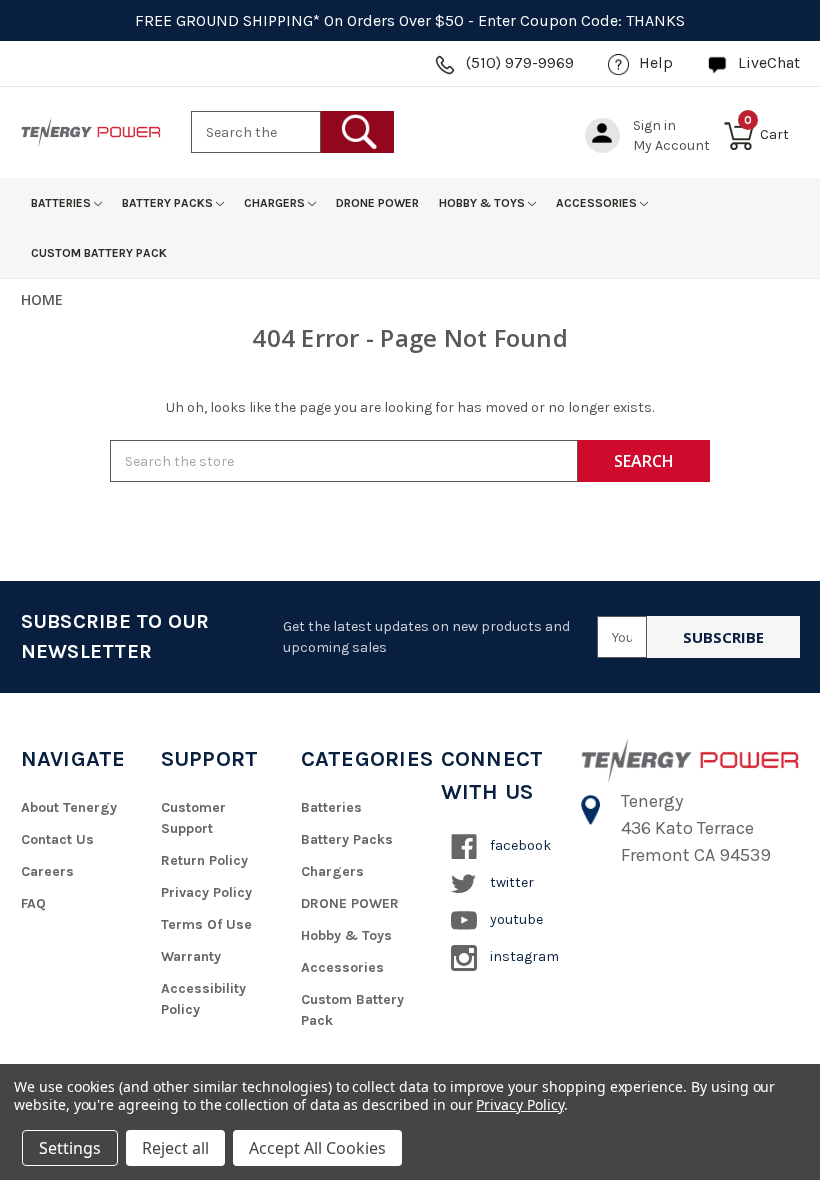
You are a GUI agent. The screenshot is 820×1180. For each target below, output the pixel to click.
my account (671, 145)
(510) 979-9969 (520, 62)
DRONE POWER (377, 203)
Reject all (175, 1148)
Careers (47, 871)
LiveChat (769, 62)
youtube (515, 919)
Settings (70, 1148)
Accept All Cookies (317, 1148)
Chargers (276, 203)
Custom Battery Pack (99, 253)
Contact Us (57, 839)
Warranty (191, 956)
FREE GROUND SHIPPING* (227, 20)
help (656, 62)
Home (42, 299)
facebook (519, 845)
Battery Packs (169, 203)
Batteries (62, 203)
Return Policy (204, 860)
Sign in (654, 125)
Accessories (598, 203)
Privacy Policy (206, 892)
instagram (523, 956)
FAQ (33, 903)
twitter (510, 882)
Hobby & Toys (483, 203)
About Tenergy (69, 807)
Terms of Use (206, 924)
